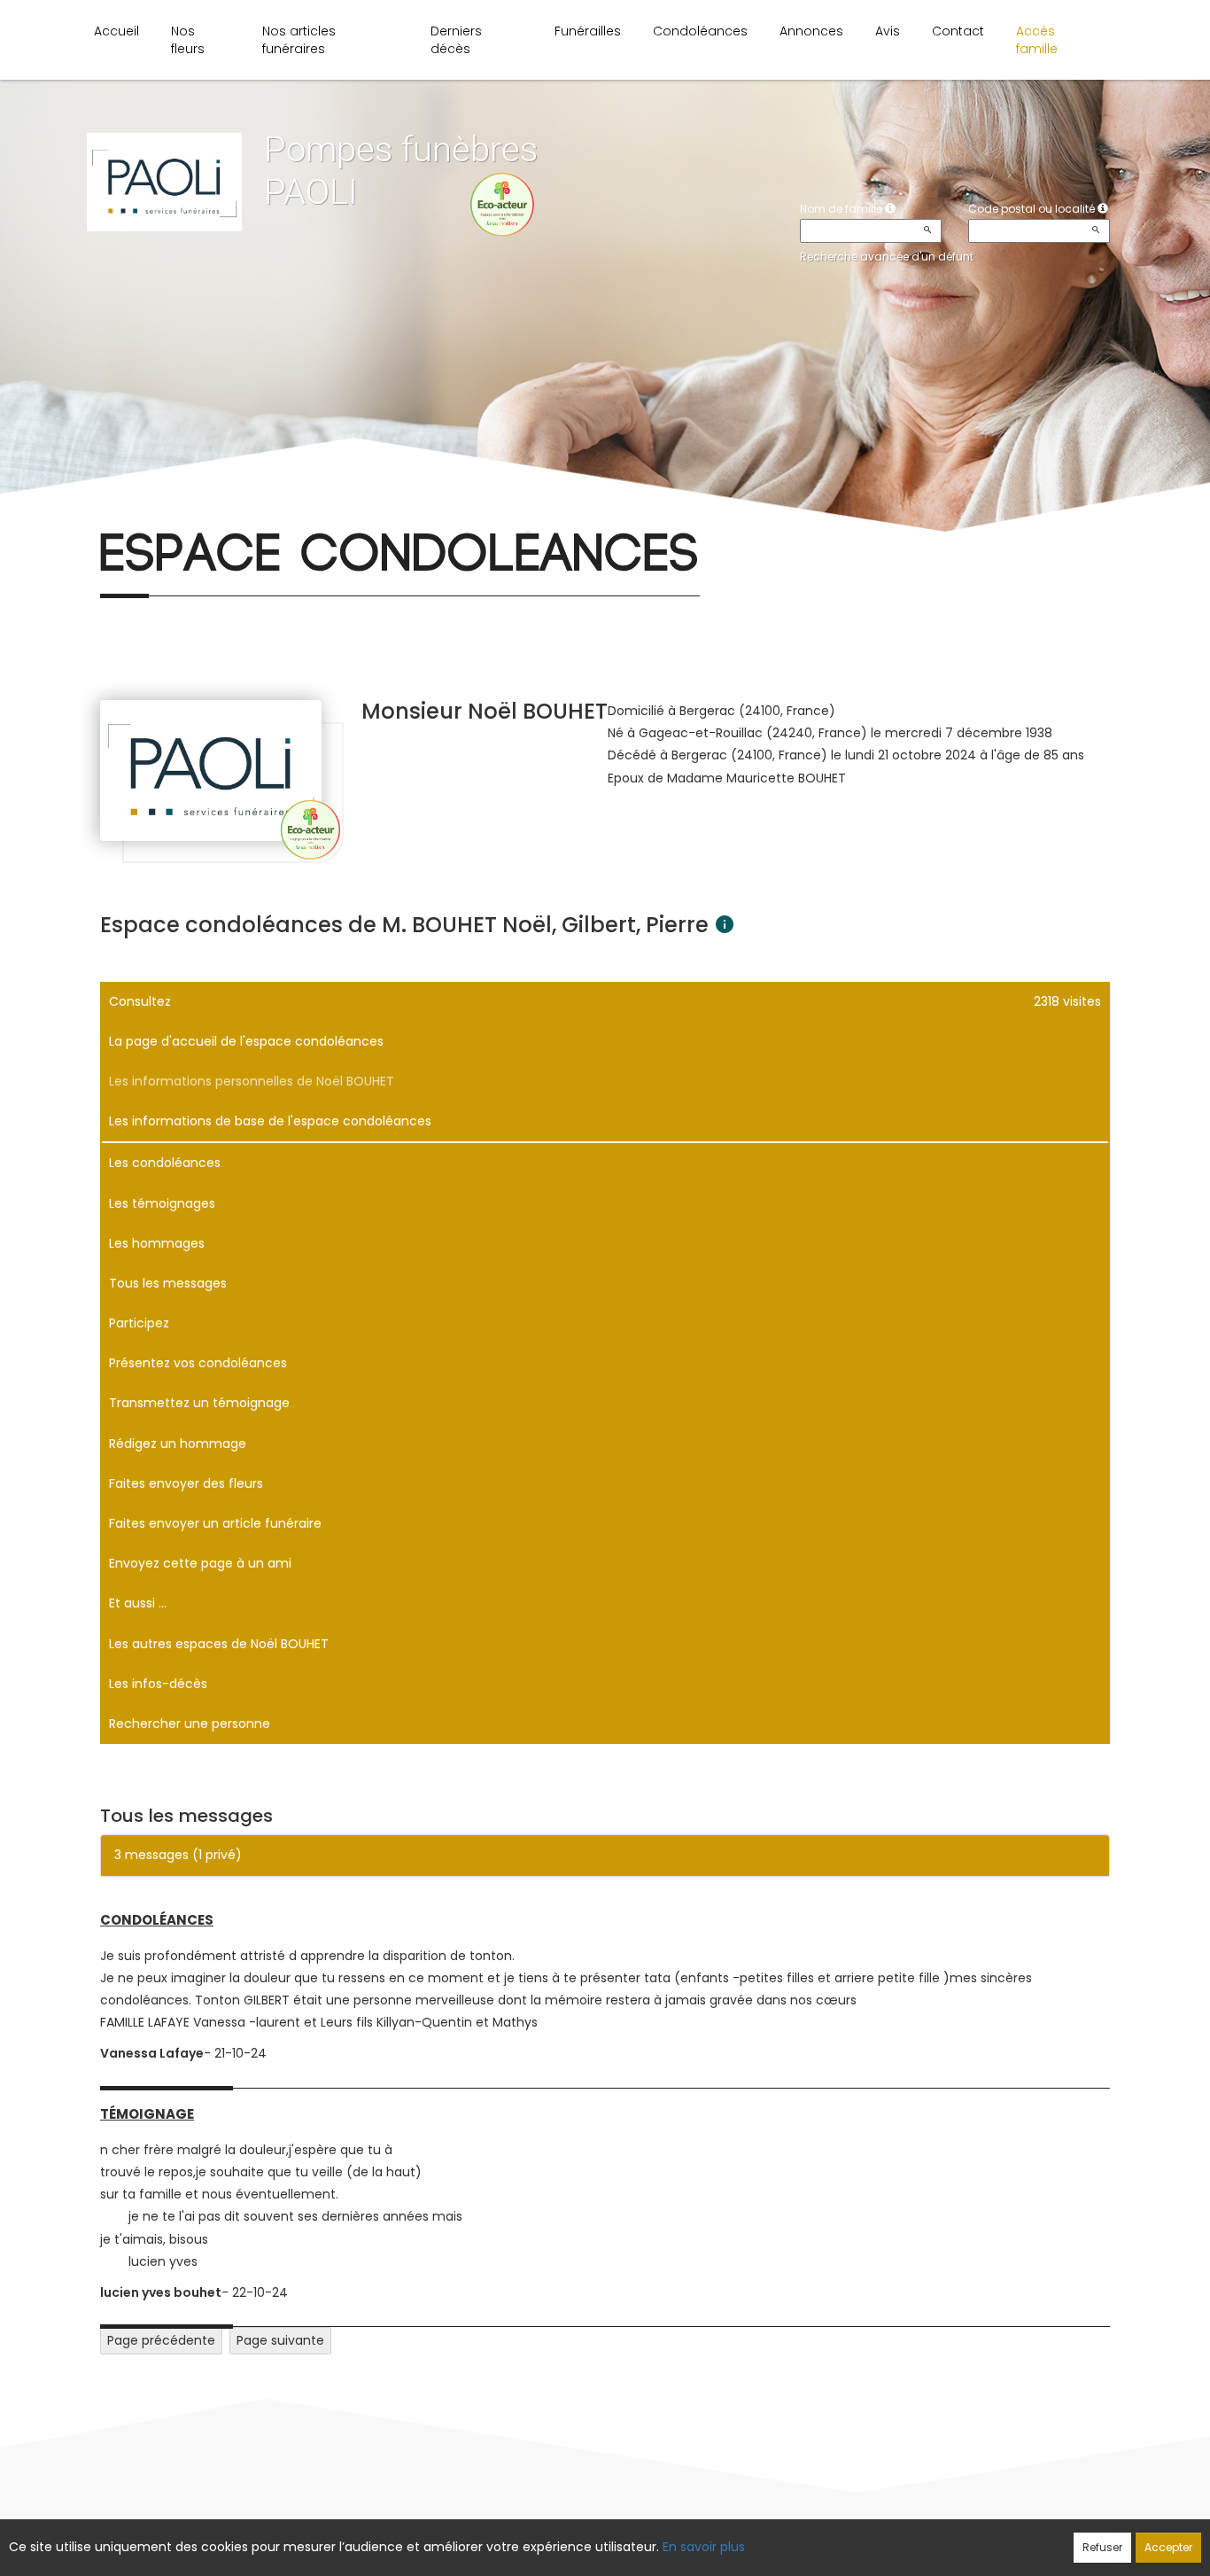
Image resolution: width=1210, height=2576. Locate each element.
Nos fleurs (188, 40)
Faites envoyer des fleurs (186, 1483)
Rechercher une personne (190, 1724)
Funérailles (588, 31)
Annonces (811, 31)
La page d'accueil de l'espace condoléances (246, 1041)
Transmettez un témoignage (199, 1403)
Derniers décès (456, 40)
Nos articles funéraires (299, 40)
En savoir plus (704, 2547)
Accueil (116, 31)
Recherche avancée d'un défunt (887, 257)
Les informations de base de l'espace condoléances (270, 1121)
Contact (958, 31)
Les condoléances (165, 1163)
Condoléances (700, 31)
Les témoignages (162, 1203)
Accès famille (1037, 40)
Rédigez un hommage (178, 1444)
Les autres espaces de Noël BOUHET (219, 1644)
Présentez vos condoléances (198, 1363)
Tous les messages (168, 1283)
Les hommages (157, 1243)
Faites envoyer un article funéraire (215, 1523)
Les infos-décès (158, 1684)
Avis (888, 31)
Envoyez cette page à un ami (200, 1563)
